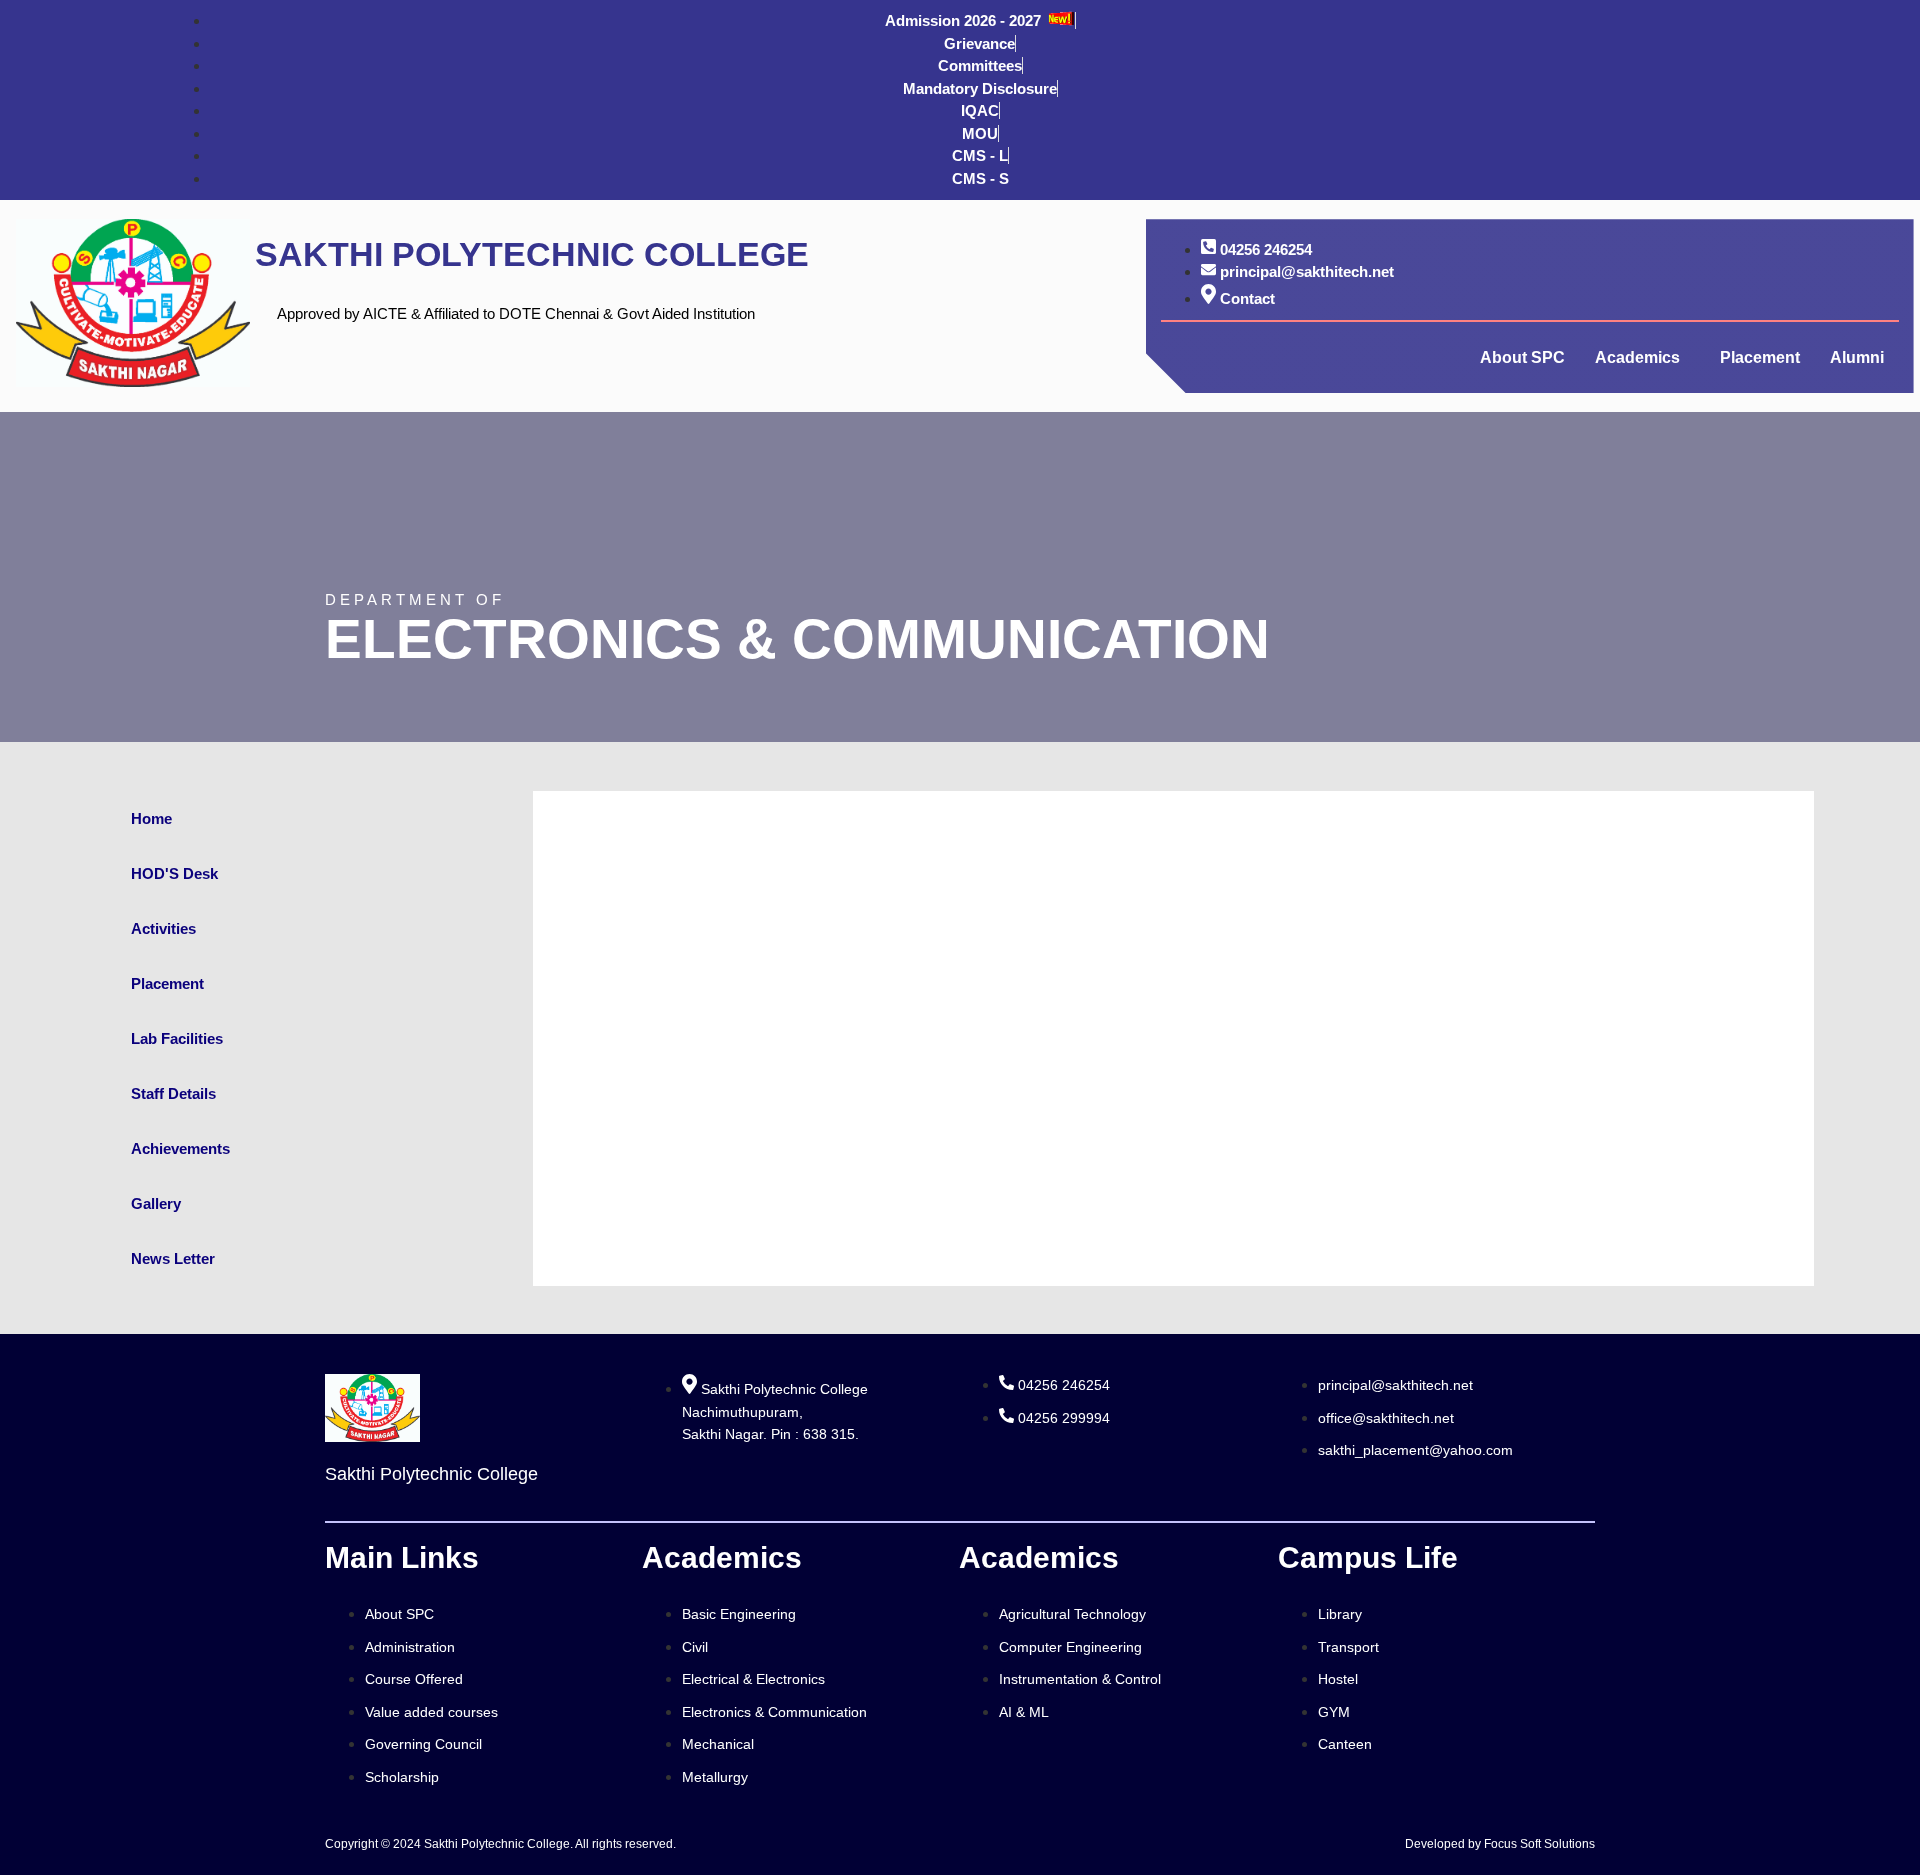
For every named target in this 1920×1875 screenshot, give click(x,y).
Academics (1637, 357)
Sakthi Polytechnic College (532, 254)
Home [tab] (151, 818)
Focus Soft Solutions (1539, 1844)
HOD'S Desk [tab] (174, 873)
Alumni (1857, 357)
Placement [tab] (167, 983)
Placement (1760, 357)
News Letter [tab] (173, 1258)
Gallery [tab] (156, 1203)
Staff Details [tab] (173, 1093)
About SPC (1522, 357)
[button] (1642, 358)
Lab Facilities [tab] (177, 1038)
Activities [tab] (163, 928)
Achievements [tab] (180, 1148)
